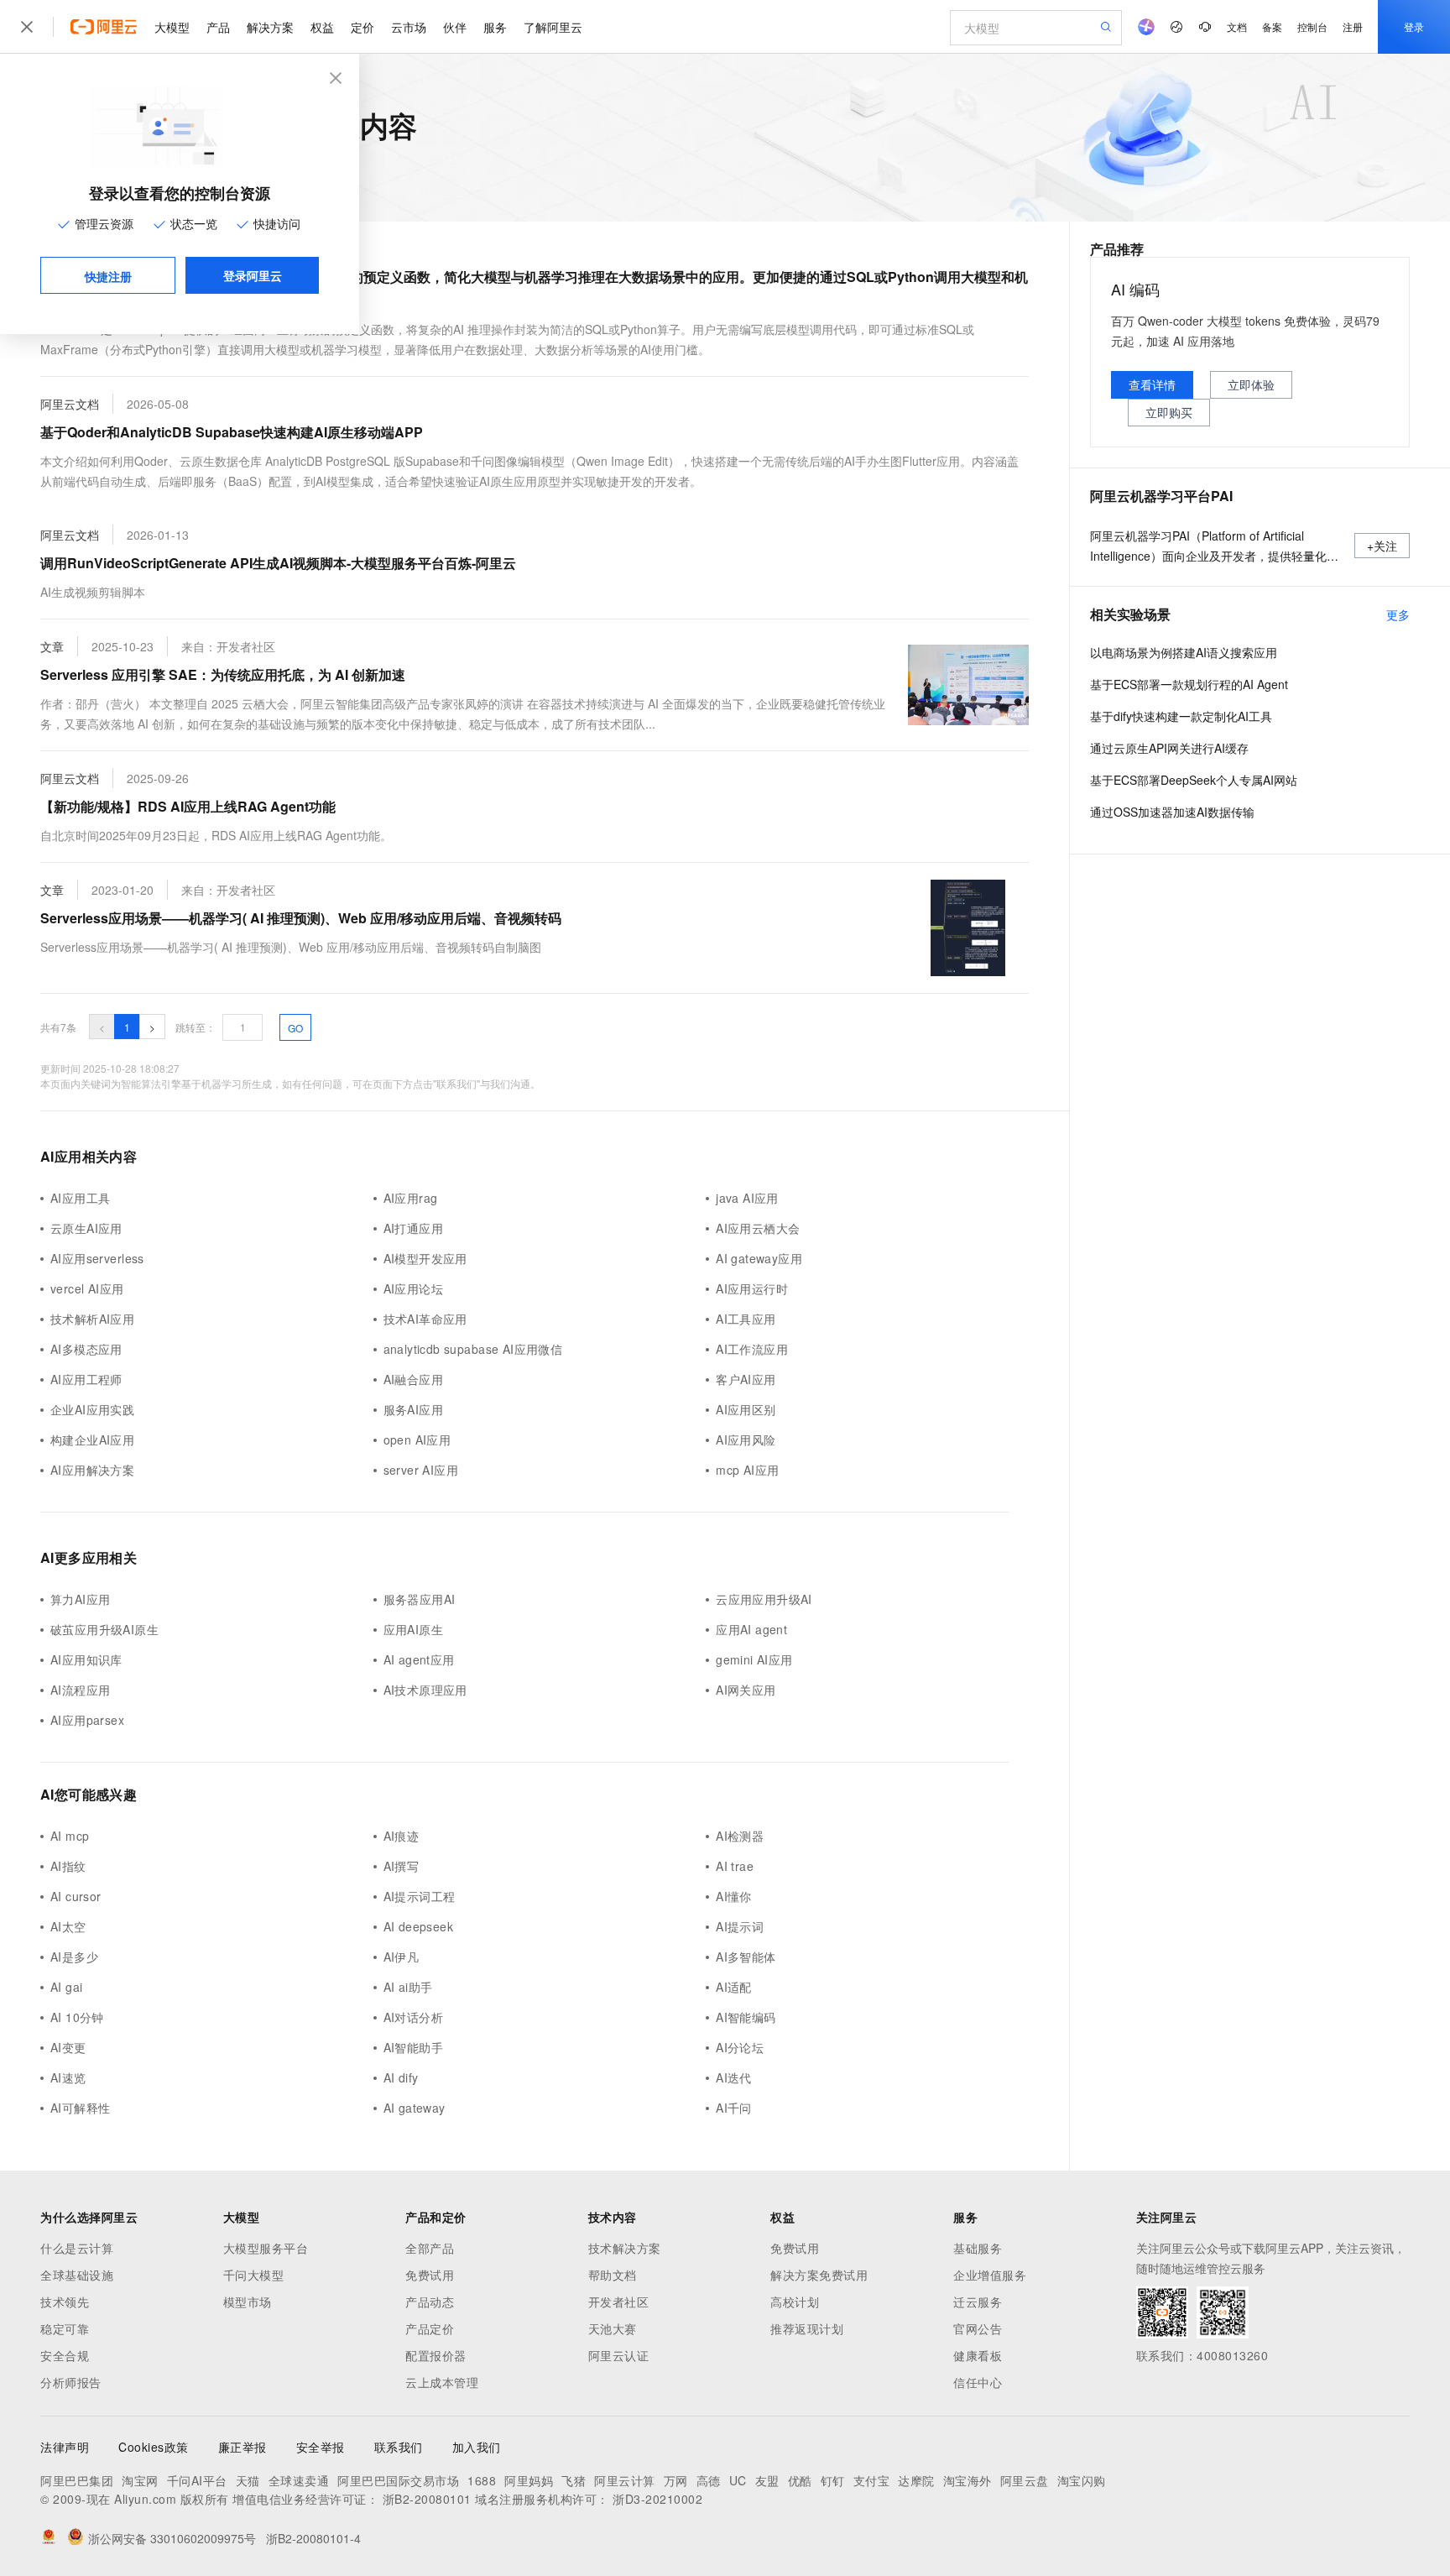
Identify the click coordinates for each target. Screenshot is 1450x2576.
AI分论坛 (740, 2047)
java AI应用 (747, 1198)
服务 (495, 27)
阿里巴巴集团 (77, 2480)
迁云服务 (978, 2302)
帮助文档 (613, 2275)
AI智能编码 (746, 2017)
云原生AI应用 (86, 1228)
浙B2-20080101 (427, 2499)
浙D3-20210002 (657, 2499)
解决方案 (270, 27)
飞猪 (574, 2480)
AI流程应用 (80, 1690)
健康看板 (978, 2355)
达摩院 (916, 2480)
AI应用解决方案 (92, 1470)
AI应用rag (411, 1198)
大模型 (172, 27)
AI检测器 (740, 1836)
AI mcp (70, 1836)
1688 (482, 2480)
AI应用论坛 (413, 1288)
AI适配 (734, 1987)
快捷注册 (108, 276)
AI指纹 (68, 1866)
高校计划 (795, 2302)
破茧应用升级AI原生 (104, 1629)
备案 (1272, 26)
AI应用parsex (87, 1720)
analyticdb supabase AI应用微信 (473, 1349)
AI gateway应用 (759, 1258)
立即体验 (1251, 384)
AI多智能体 (746, 1957)
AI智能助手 (413, 2047)
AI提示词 (740, 1926)
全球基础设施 (77, 2275)
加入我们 (477, 2447)
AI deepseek (419, 1926)
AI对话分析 (413, 2017)
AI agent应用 (419, 1659)
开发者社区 (619, 2302)
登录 (1414, 26)
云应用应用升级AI (764, 1599)
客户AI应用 (746, 1379)
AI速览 (68, 2077)
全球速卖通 (299, 2480)
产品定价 (430, 2328)
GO (295, 1028)
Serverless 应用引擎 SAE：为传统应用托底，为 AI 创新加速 (223, 674)
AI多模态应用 (86, 1349)
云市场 (409, 27)
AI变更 (68, 2047)
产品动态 (430, 2302)
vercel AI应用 (87, 1288)
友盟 (767, 2480)
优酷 (800, 2480)
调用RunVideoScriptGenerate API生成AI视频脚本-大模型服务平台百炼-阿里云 (278, 563)
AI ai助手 (408, 1987)
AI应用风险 (746, 1440)
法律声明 (65, 2447)
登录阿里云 (253, 275)
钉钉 (833, 2480)
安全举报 (321, 2447)
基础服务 (978, 2248)
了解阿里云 (553, 27)
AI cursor (76, 1896)
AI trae (735, 1866)
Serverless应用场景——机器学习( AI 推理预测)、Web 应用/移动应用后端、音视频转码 (301, 918)
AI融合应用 (413, 1379)
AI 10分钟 (77, 2017)
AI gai (66, 1987)
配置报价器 (436, 2355)
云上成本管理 (442, 2382)
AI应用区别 (746, 1409)
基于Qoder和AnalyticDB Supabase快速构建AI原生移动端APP (232, 432)
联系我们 (399, 2447)
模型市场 (248, 2302)
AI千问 (734, 2108)
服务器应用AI (420, 1599)
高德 (709, 2480)
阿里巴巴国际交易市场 (398, 2480)
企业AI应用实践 (92, 1409)
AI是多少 (74, 1957)
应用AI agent (751, 1629)
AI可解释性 (80, 2108)
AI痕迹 (402, 1836)
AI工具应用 (746, 1319)
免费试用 (430, 2275)
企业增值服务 (990, 2275)
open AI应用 (417, 1440)
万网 (676, 2480)
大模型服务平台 (266, 2248)
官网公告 (978, 2328)
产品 (218, 27)
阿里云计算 (625, 2480)
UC (738, 2480)
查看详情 (1152, 384)
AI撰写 (402, 1866)
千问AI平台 (197, 2480)
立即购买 (1169, 412)
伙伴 (455, 27)
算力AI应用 (80, 1599)
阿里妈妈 (529, 2480)
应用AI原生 (413, 1629)
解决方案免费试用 (819, 2275)
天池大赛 (613, 2328)
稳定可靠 (65, 2328)
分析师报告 (71, 2382)
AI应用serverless (97, 1258)
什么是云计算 (77, 2248)
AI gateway (415, 2108)
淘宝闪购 (1082, 2480)
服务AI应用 (413, 1409)
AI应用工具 (80, 1198)
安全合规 (65, 2355)
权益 (322, 27)
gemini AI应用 (754, 1659)
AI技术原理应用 (425, 1690)
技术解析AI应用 (92, 1319)
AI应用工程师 (86, 1379)
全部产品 (430, 2248)
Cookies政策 (154, 2447)
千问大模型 (254, 2275)
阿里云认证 (619, 2355)
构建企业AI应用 (92, 1440)
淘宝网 (140, 2480)
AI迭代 (734, 2077)
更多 (1398, 614)
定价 (362, 27)
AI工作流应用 (752, 1349)
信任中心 (978, 2382)
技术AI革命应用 (425, 1319)
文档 (1237, 26)
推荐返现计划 (807, 2328)
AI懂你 (734, 1896)
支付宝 (872, 2480)
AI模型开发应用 (425, 1258)
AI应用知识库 (86, 1659)
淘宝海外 (968, 2480)
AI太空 (68, 1926)
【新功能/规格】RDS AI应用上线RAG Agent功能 (188, 806)
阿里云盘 (1025, 2480)
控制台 (1312, 26)
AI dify (401, 2077)
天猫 (248, 2480)
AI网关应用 (746, 1690)
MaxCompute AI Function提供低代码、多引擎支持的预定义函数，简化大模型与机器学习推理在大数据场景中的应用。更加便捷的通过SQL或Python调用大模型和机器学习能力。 (534, 288)
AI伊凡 (402, 1957)
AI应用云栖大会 (758, 1228)
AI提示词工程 (420, 1896)
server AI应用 (421, 1470)
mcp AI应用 (747, 1470)
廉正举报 (243, 2447)
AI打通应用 (413, 1228)
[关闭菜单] (27, 27)
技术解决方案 (625, 2248)
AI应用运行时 (752, 1288)
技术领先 (65, 2302)
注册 (1353, 26)
